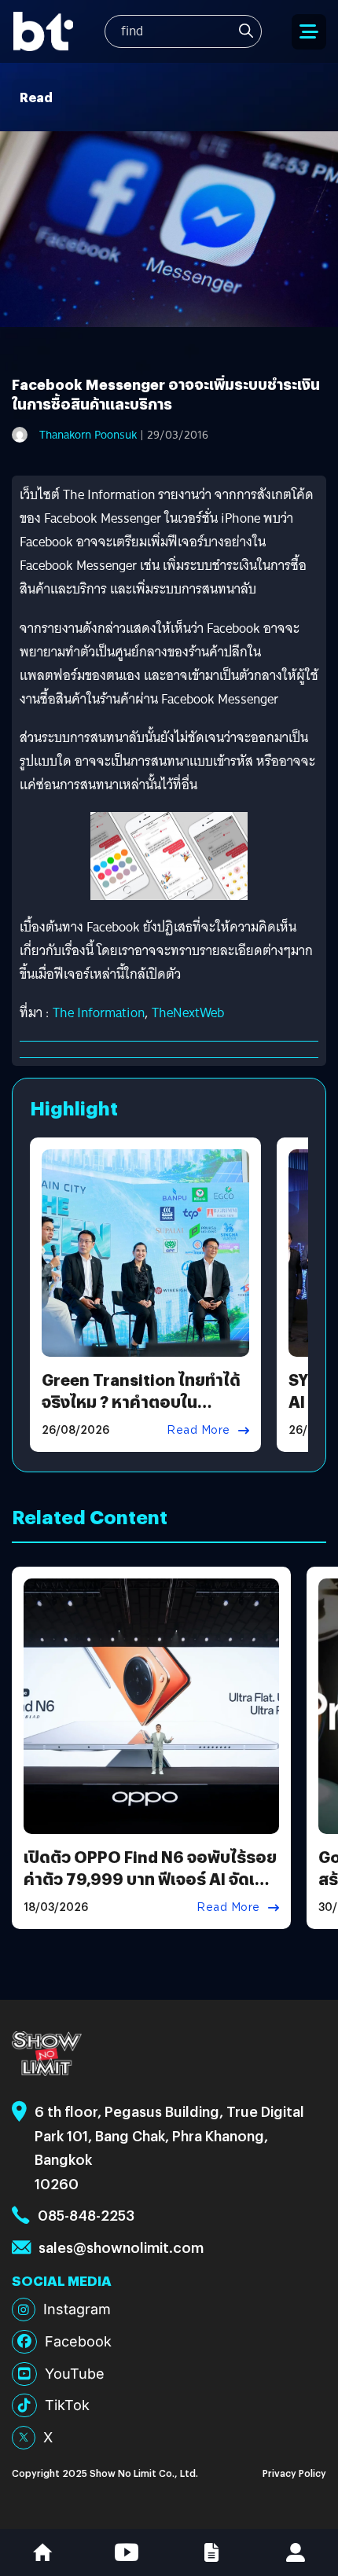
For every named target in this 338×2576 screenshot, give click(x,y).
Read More (198, 1430)
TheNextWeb (188, 1013)
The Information (99, 1013)
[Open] (309, 32)
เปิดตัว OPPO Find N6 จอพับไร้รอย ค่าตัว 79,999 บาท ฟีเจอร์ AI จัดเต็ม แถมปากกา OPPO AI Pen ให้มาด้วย (150, 1878)
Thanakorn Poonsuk (88, 435)
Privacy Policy (294, 2473)
